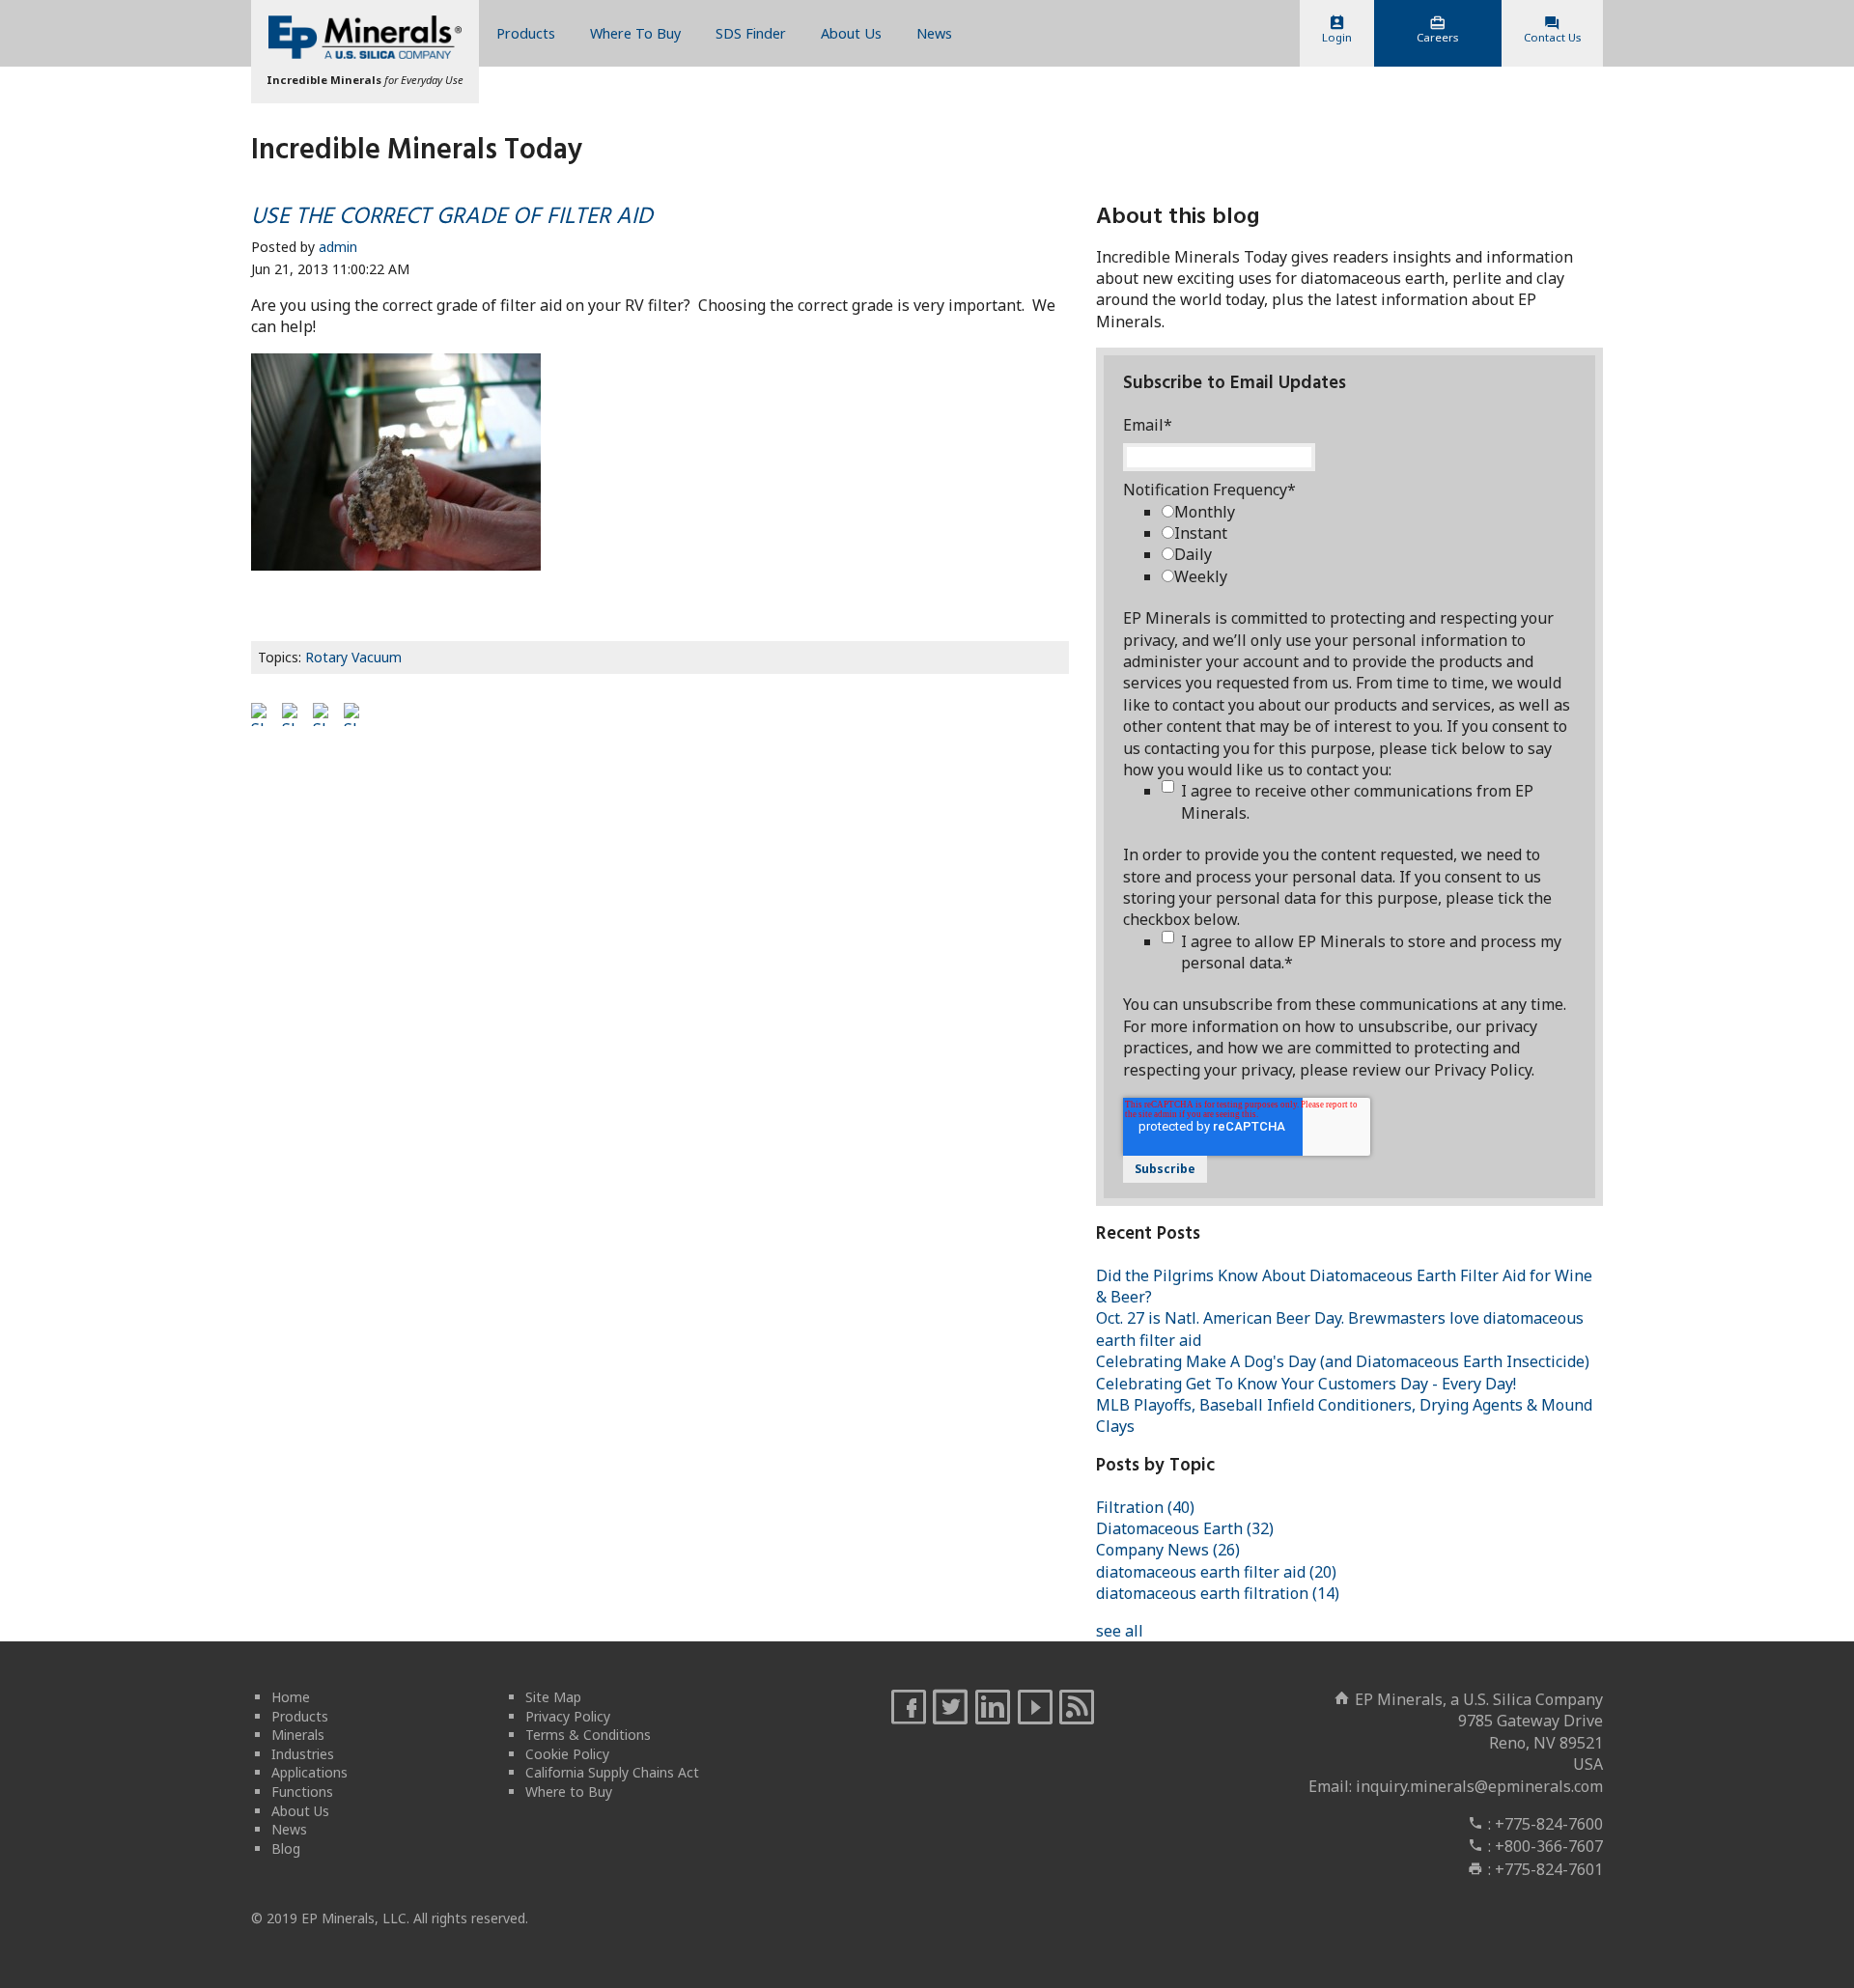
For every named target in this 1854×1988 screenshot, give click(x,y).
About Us (851, 33)
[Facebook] (909, 1708)
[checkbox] (1369, 545)
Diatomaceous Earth (1185, 1528)
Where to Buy (569, 1792)
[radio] (1369, 512)
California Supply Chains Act (612, 1772)
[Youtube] (1035, 1708)
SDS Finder (751, 33)
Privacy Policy (568, 1716)
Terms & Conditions (588, 1735)
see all (1120, 1631)
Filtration (1145, 1507)
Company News (1168, 1550)
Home (291, 1697)
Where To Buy (635, 33)
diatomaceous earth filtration (1218, 1593)
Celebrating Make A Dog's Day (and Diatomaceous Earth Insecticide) (1343, 1361)
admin (338, 247)
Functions (302, 1792)
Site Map (553, 1697)
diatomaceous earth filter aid (1216, 1572)
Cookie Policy (567, 1754)
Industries (303, 1754)
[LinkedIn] (993, 1708)
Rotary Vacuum (353, 657)
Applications (309, 1772)
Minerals (298, 1735)
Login (1337, 37)
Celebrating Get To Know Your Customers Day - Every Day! (1306, 1384)
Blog (286, 1848)
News (934, 33)
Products (526, 33)
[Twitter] (950, 1708)
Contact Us (1552, 37)
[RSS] (1077, 1708)
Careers (1437, 37)
